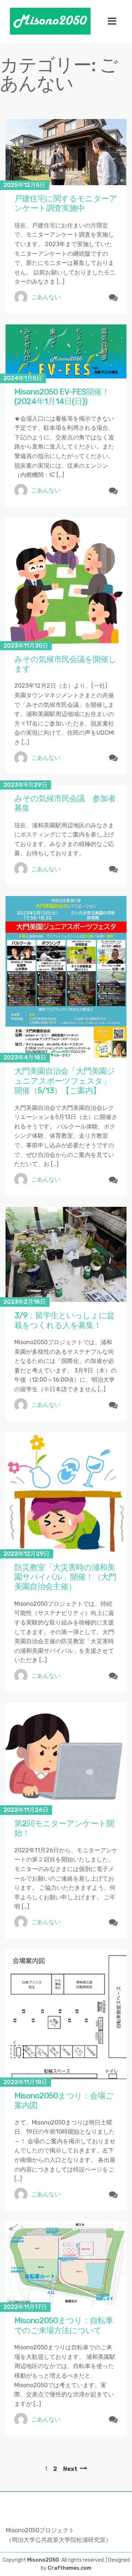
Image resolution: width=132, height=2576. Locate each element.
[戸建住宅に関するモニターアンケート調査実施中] (66, 152)
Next (70, 2469)
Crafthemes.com (69, 2568)
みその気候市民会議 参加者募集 (65, 803)
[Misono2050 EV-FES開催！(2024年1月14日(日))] (66, 351)
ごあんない (46, 297)
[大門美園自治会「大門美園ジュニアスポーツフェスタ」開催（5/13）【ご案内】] (66, 977)
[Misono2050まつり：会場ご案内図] (66, 2016)
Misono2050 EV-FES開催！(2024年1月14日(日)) (62, 397)
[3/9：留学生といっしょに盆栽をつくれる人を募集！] (66, 1254)
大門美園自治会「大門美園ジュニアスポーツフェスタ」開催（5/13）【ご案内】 (65, 1081)
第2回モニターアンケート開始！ (64, 1828)
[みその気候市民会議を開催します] (66, 582)
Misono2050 (43, 2560)
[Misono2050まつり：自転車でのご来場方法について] (66, 2264)
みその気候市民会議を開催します (65, 664)
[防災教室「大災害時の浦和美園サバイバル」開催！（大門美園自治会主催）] (66, 1493)
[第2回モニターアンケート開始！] (66, 1756)
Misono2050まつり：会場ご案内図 (64, 2100)
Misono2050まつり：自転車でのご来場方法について (64, 2325)
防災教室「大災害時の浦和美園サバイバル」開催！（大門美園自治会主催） (65, 1577)
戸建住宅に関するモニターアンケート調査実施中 (66, 203)
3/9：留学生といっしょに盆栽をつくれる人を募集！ (64, 1320)
